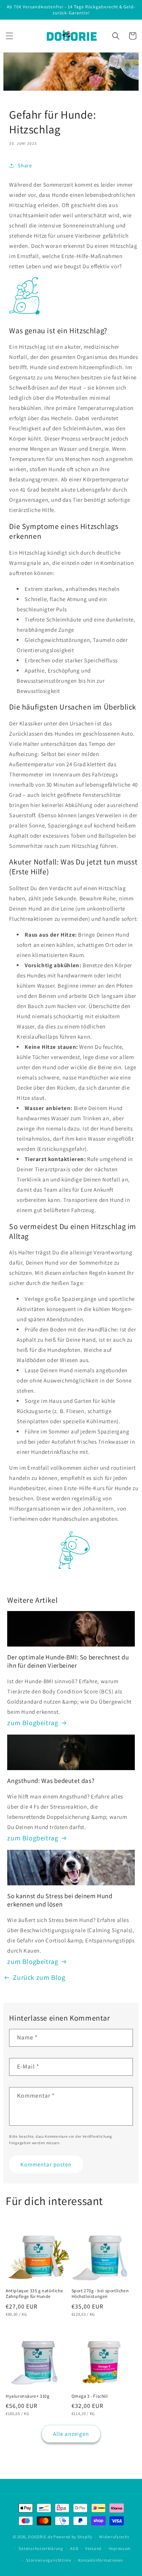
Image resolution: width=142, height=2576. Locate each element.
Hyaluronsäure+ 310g (27, 2396)
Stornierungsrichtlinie (48, 2560)
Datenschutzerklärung (41, 2548)
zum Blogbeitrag (33, 1723)
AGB (74, 2548)
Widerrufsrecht (114, 2537)
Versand (93, 2548)
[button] (9, 36)
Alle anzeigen (71, 2434)
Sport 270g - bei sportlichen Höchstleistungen (100, 2294)
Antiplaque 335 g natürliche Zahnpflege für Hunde (34, 2294)
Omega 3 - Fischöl (90, 2396)
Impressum (120, 2548)
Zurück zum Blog (39, 1977)
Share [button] (25, 165)
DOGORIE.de (40, 2537)
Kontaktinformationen (100, 2560)
